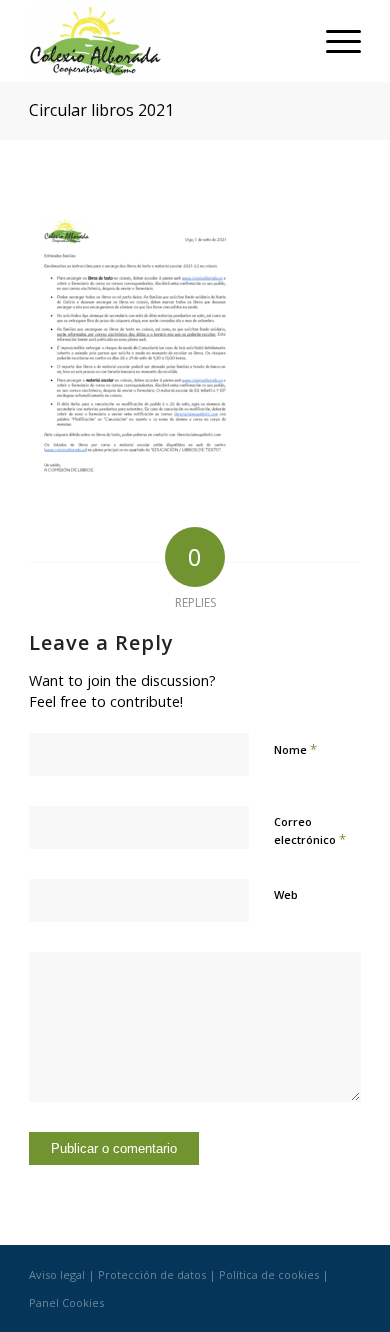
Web (286, 894)
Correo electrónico (310, 831)
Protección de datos (152, 1274)
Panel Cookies (66, 1302)
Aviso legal (57, 1274)
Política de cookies (269, 1274)
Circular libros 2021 (101, 110)
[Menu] (333, 41)
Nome (295, 749)
